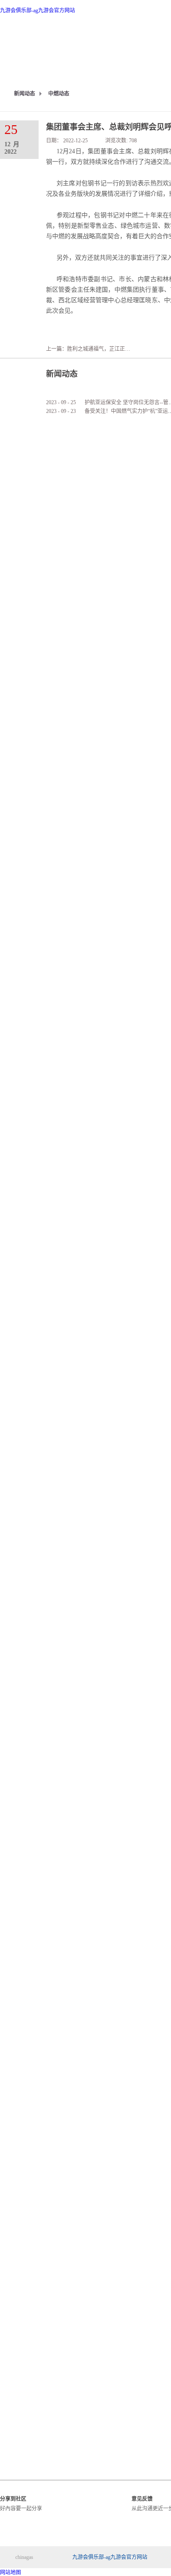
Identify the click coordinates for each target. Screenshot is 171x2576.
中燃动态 (59, 94)
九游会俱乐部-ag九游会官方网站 (37, 11)
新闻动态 (25, 94)
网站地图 (11, 2572)
